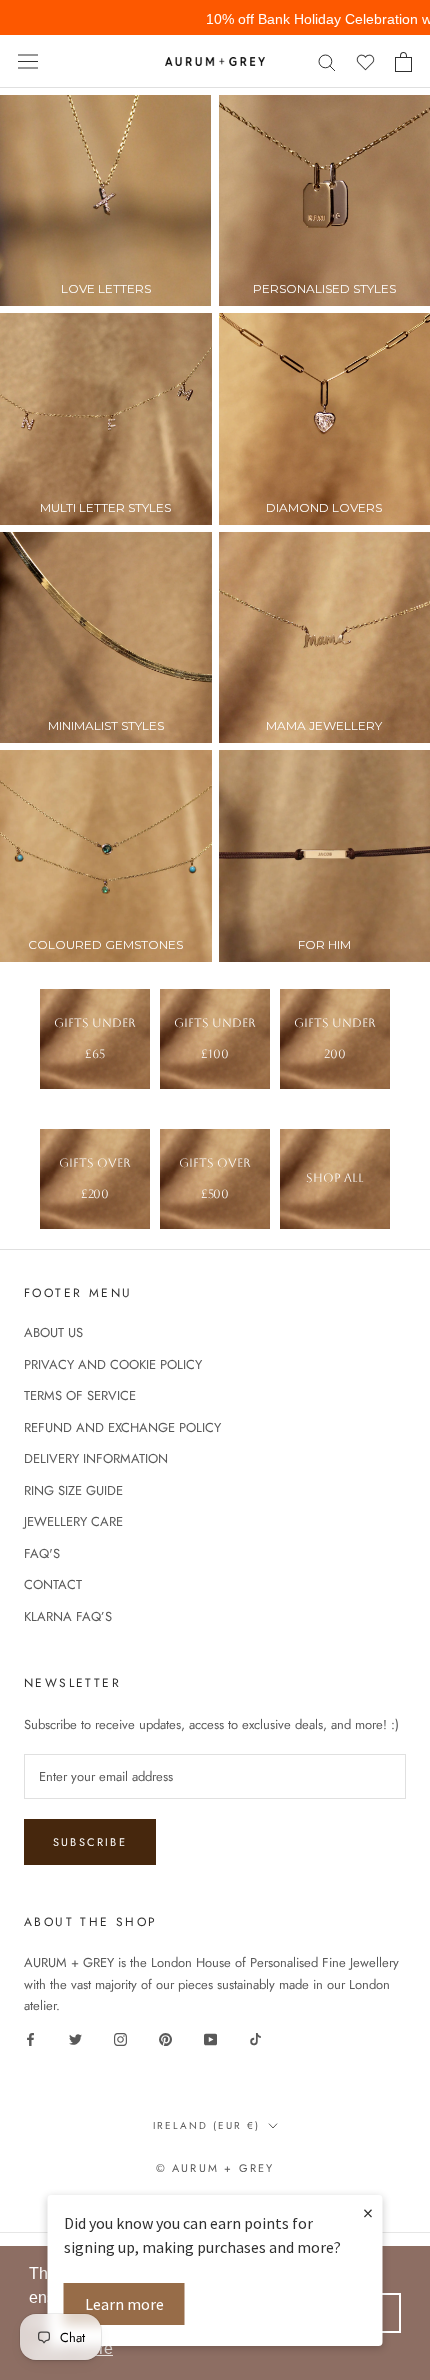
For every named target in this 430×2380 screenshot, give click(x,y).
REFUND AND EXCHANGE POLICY (122, 1427)
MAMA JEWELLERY (324, 725)
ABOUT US (53, 1332)
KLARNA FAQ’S (68, 1616)
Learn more (124, 2304)
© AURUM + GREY (215, 2168)
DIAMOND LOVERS (324, 507)
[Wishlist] (365, 61)
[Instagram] (120, 2038)
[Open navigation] (28, 62)
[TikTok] (255, 2038)
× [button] (368, 2212)
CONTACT (53, 1584)
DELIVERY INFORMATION (96, 1458)
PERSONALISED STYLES (324, 288)
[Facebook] (30, 2038)
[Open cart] (403, 62)
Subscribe (90, 1842)
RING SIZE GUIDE (73, 1490)
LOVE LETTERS (106, 288)
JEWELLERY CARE (73, 1521)
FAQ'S (42, 1553)
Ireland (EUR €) (206, 2125)
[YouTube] (210, 2038)
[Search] (327, 61)
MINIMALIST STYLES (106, 725)
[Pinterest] (165, 2038)
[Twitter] (75, 2038)
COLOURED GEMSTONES (105, 944)
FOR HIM (324, 944)
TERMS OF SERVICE (80, 1395)
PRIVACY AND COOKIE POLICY (113, 1364)
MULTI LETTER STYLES (105, 507)
